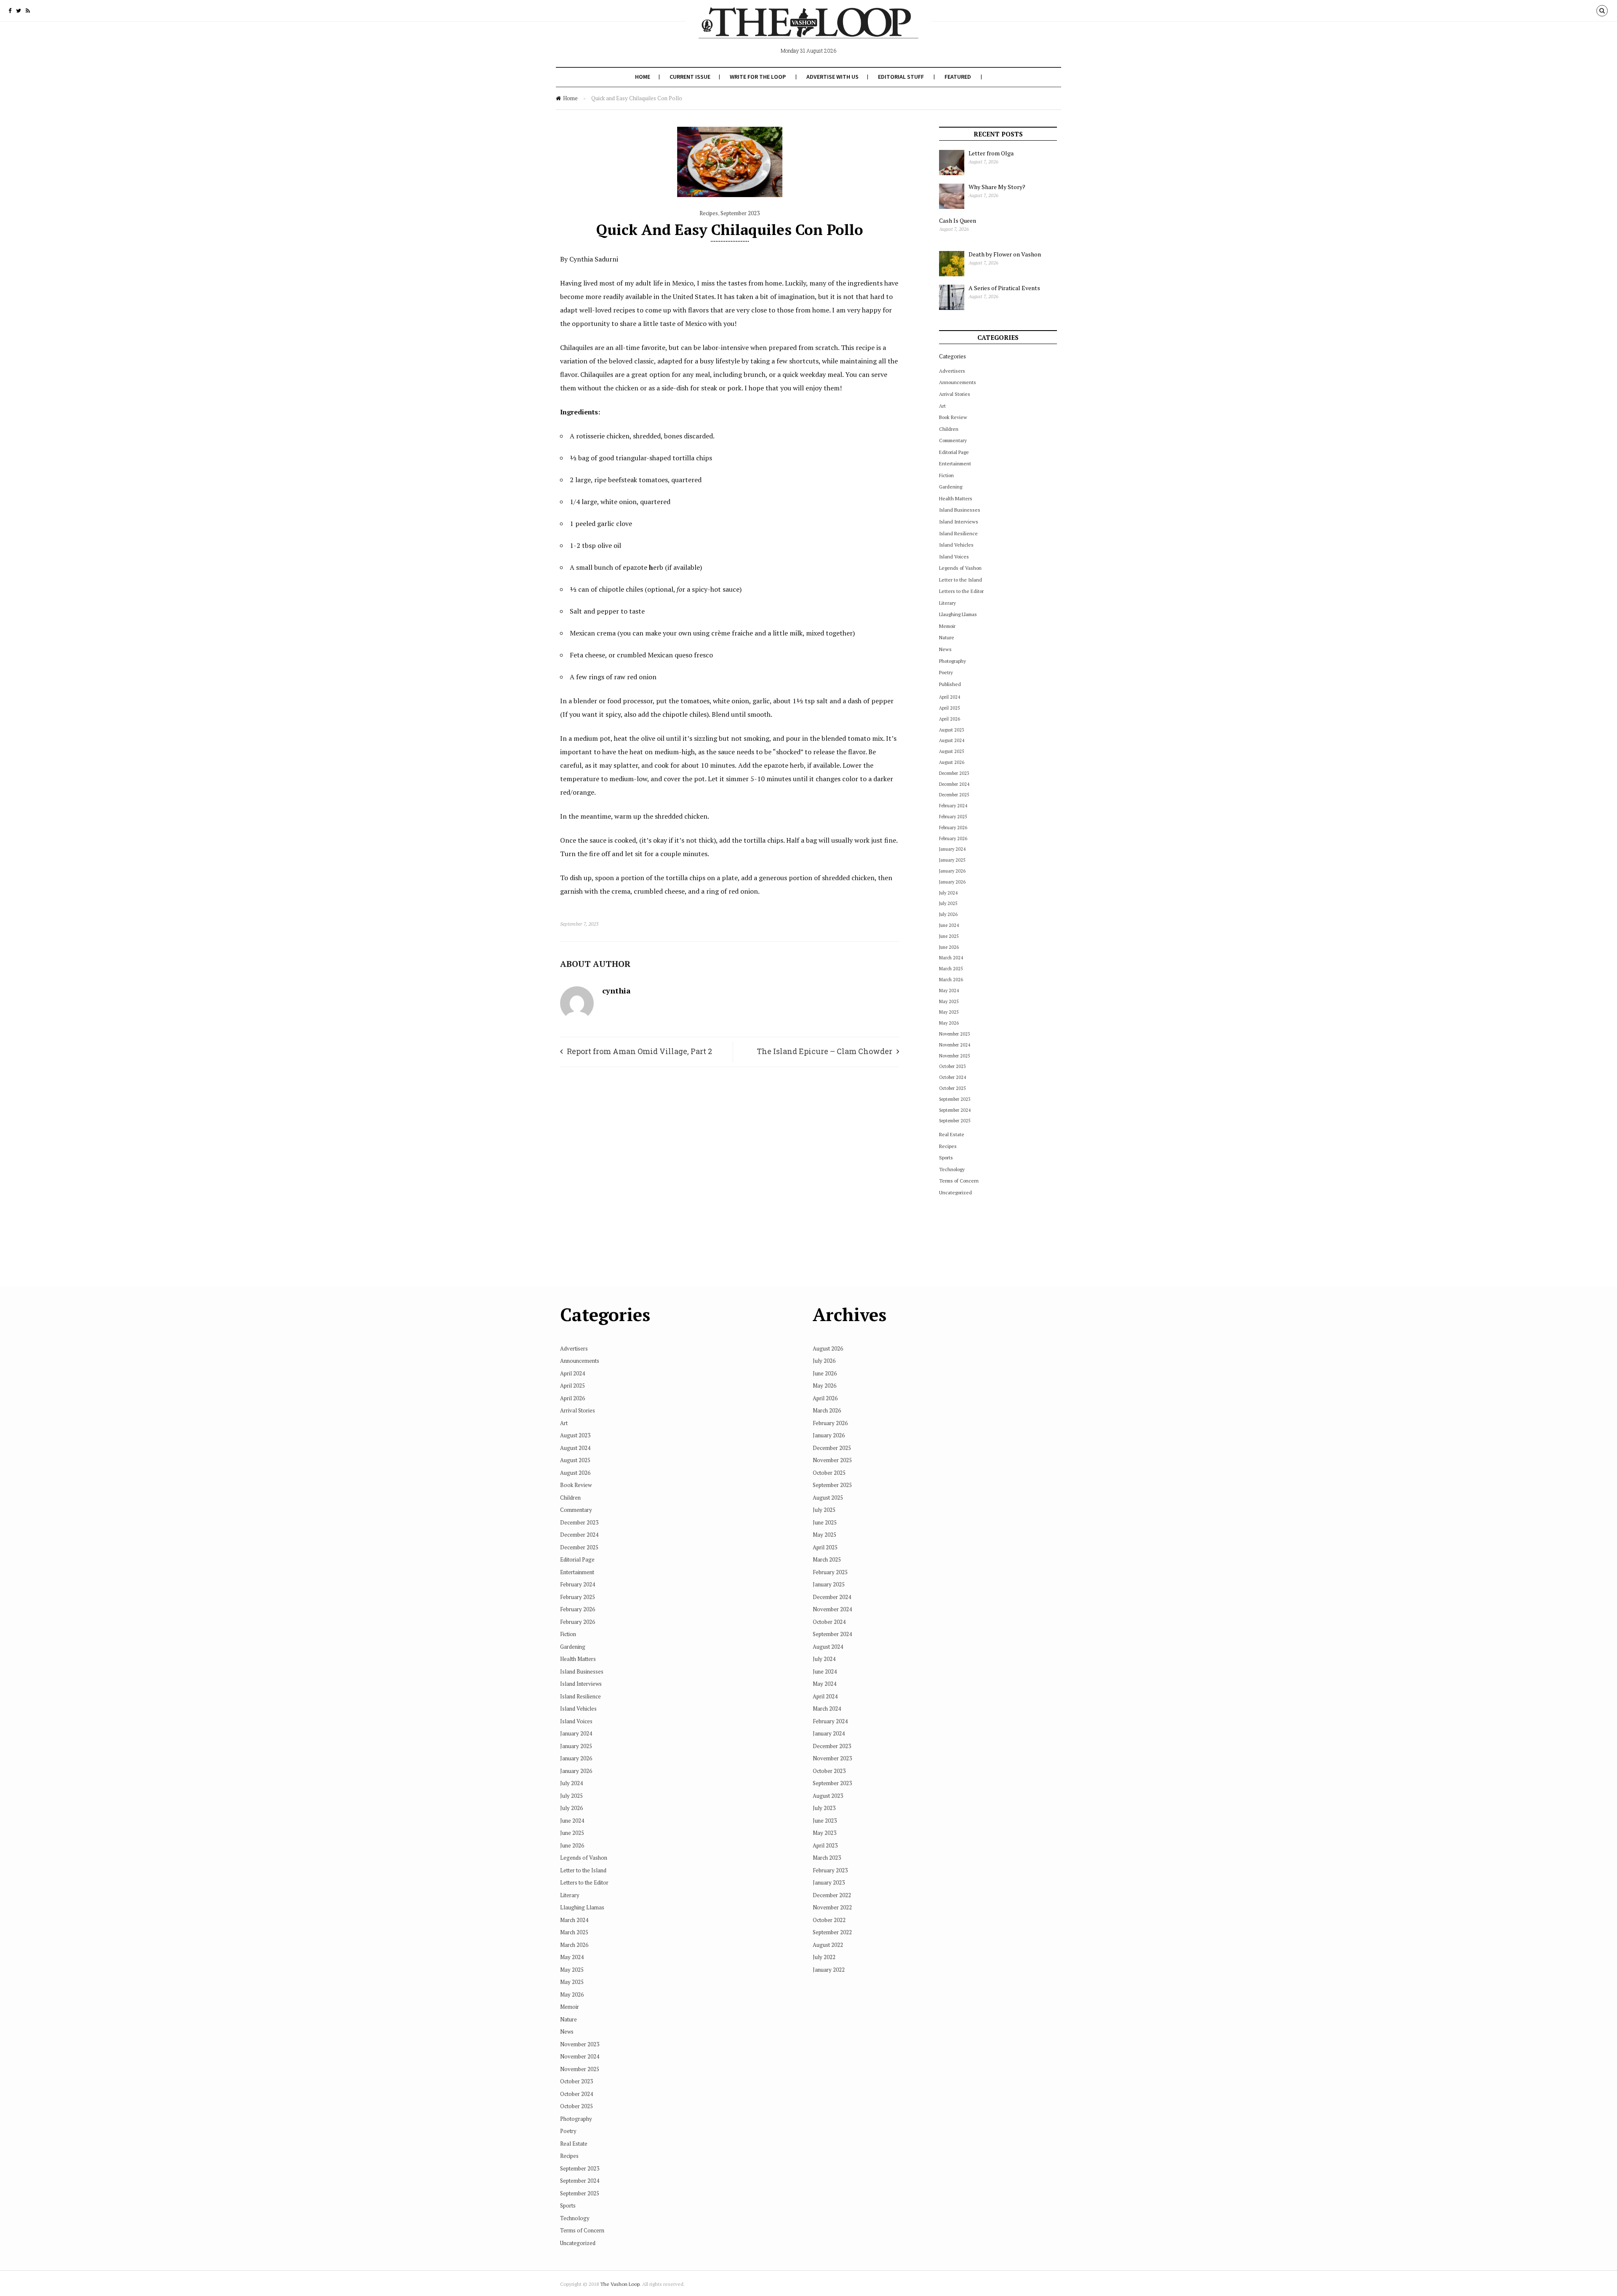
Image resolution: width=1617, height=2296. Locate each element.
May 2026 (949, 1023)
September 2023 (740, 213)
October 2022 (829, 1920)
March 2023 (827, 1858)
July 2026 (948, 914)
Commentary (953, 440)
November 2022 (832, 1907)
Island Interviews (959, 522)
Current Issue (690, 77)
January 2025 (952, 860)
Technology (952, 1169)
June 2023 (825, 1821)
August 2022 (828, 1945)
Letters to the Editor (961, 591)
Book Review (953, 417)
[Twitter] (19, 11)
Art (942, 406)
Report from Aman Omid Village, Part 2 (639, 1051)
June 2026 (949, 947)
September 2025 (955, 1121)
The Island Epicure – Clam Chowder (825, 1051)
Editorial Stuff (901, 77)
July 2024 (948, 893)
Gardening (951, 487)
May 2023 (825, 1833)
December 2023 (954, 773)
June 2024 (949, 925)
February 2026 (953, 828)
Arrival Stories (955, 394)
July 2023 (824, 1808)
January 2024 (952, 849)
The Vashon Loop (620, 2284)
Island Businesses (960, 510)
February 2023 (830, 1870)
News (945, 649)
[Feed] (28, 11)
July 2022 (824, 1957)
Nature (947, 637)
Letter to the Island (961, 580)
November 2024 (955, 1045)
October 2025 (953, 1088)
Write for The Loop (758, 77)
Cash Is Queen (958, 220)
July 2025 (948, 903)
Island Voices (954, 557)
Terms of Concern (959, 1181)
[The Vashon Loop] (808, 29)
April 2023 (825, 1845)
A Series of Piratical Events (1004, 288)
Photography (953, 661)
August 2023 (952, 730)
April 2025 (950, 708)
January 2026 (952, 871)
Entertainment (955, 463)
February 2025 (953, 817)
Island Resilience (958, 533)
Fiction (946, 475)
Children (949, 429)
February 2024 (953, 806)
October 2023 (953, 1066)
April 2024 (950, 697)
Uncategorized (955, 1192)
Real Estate (952, 1134)
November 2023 (955, 1034)
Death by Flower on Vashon (1005, 254)
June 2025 (949, 936)
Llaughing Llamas (958, 614)
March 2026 (951, 980)
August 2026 (952, 762)
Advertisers (952, 371)
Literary (947, 603)
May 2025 (949, 1001)
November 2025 (955, 1056)
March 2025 (951, 969)
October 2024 (953, 1077)
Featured (958, 77)
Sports (946, 1157)
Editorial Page (954, 452)
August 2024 (952, 740)
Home (643, 77)
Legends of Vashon (960, 568)
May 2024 (949, 990)
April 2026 (950, 719)
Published (950, 684)
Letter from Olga (991, 153)
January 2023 (829, 1882)
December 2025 (954, 795)
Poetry (946, 672)
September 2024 (955, 1110)
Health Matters (956, 498)
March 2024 (951, 958)
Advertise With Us (833, 77)
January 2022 (829, 1970)
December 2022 (832, 1895)
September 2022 (832, 1932)
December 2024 (954, 784)
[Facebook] (10, 11)
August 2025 (952, 751)
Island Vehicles (956, 545)
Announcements (958, 382)
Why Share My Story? (997, 187)
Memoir (947, 626)
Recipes (709, 213)
